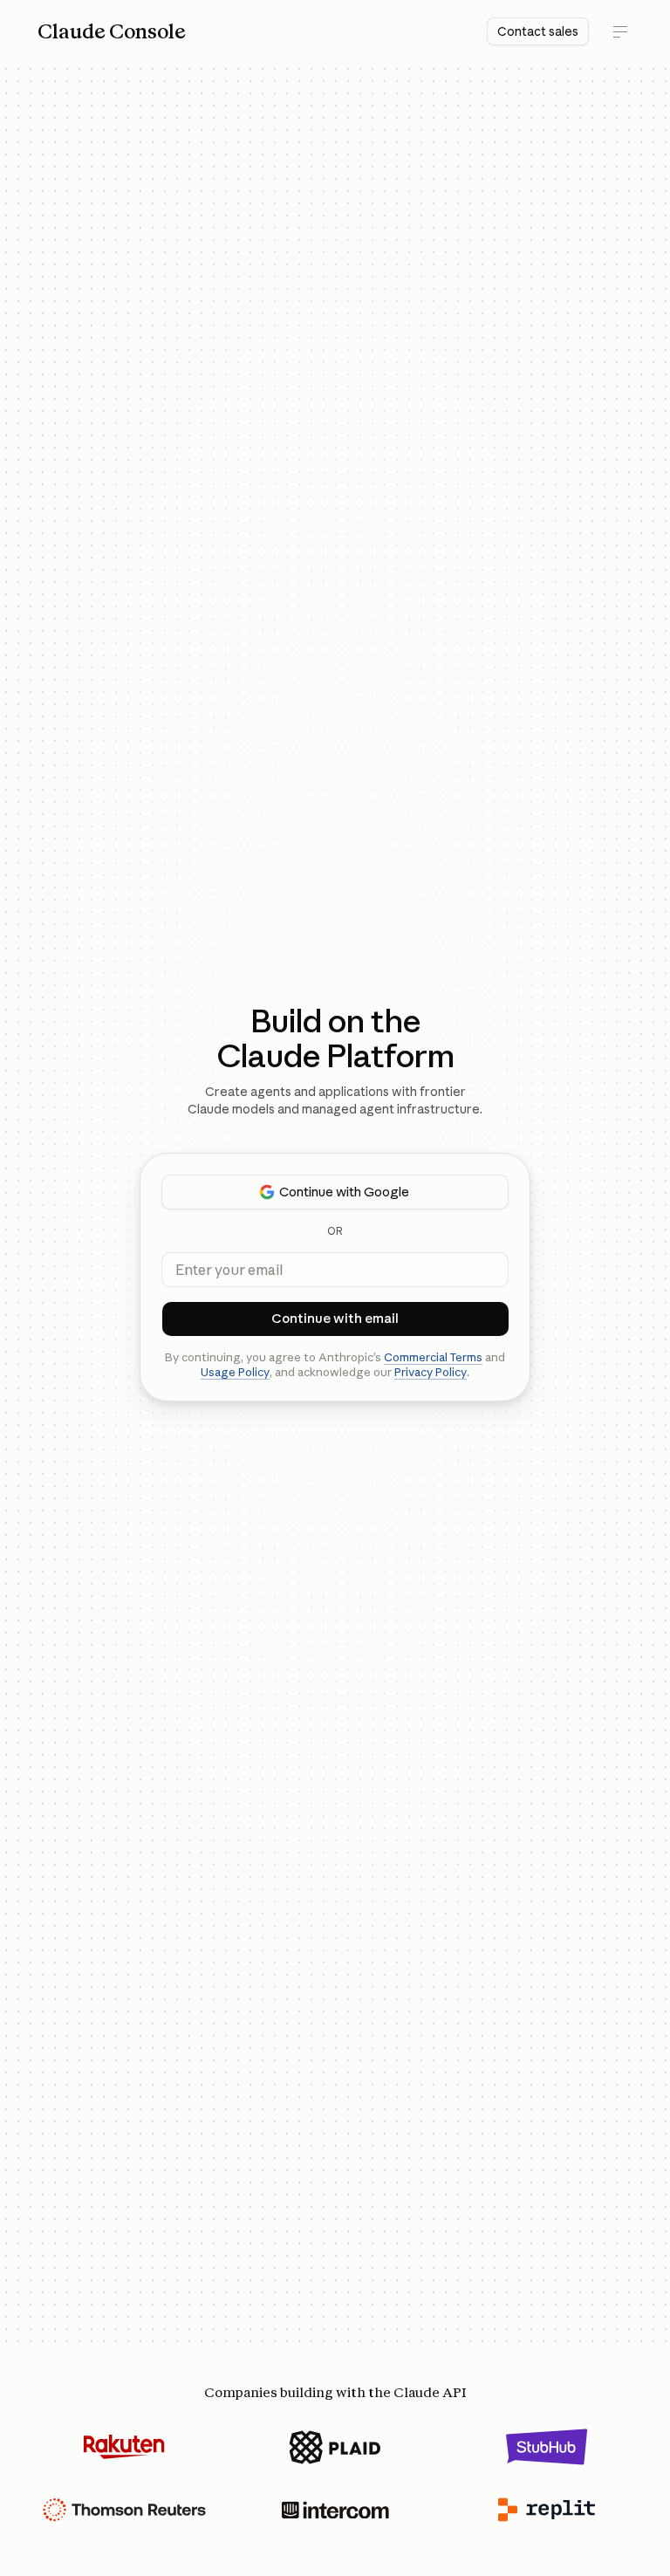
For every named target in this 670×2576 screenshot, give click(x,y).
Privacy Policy (431, 1372)
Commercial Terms (433, 1357)
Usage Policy (235, 1372)
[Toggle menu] (620, 31)
